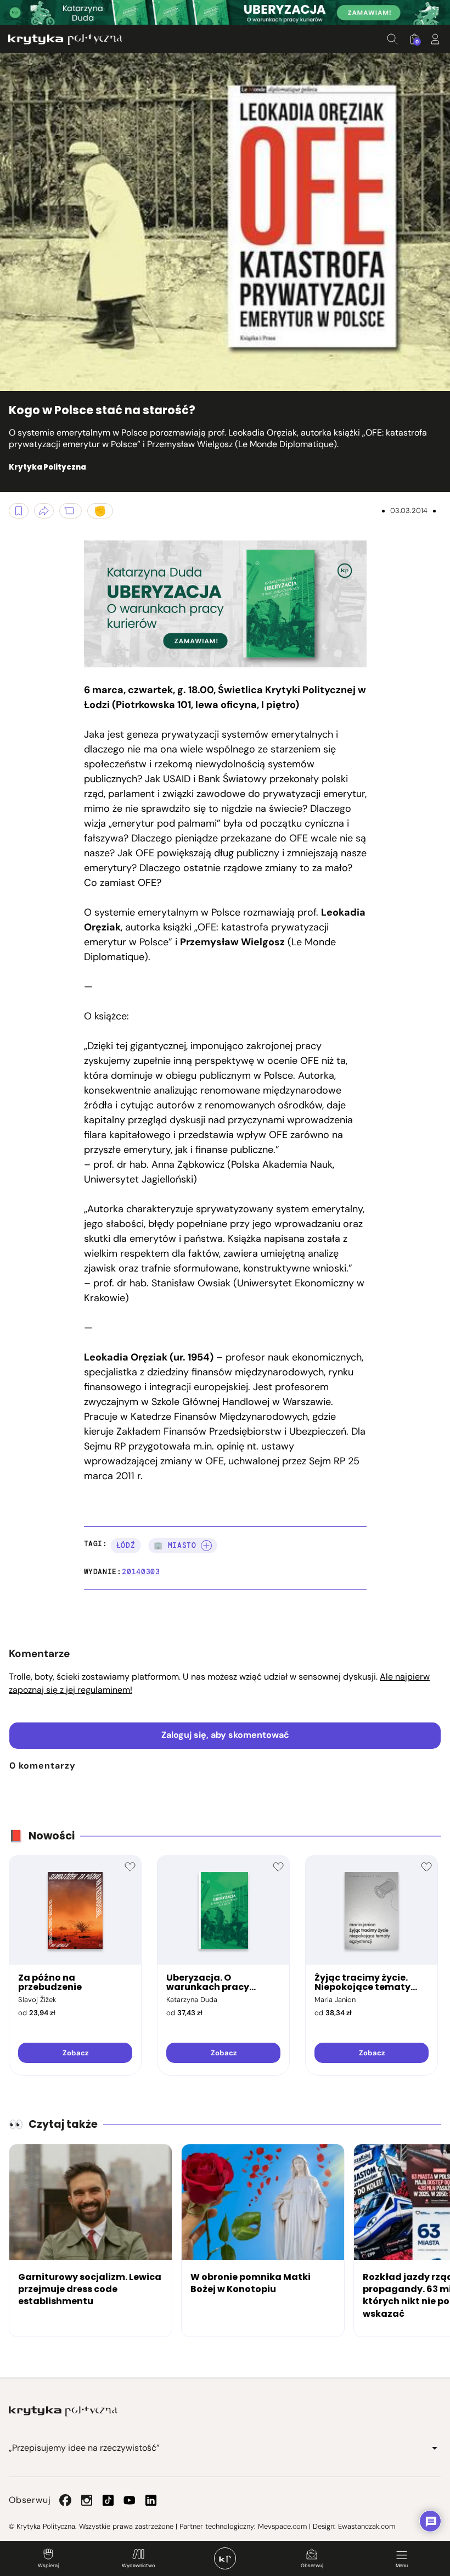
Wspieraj (48, 2566)
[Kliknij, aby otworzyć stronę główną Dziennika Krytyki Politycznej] (225, 2558)
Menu (402, 2566)
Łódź (126, 1545)
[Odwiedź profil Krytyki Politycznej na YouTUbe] (130, 2500)
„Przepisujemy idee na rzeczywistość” (84, 2448)
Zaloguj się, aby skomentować (225, 1735)
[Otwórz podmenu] (435, 2448)
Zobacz (75, 2053)
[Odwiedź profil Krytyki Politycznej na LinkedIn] (151, 2500)
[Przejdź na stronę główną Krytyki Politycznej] (63, 2411)
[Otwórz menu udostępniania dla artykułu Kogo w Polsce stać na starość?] (44, 511)
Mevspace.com (282, 2526)
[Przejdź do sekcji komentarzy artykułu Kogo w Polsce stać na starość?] (71, 511)
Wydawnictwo (138, 2566)
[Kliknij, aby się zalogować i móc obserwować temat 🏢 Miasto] (206, 1546)
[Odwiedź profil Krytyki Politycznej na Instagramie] (87, 2500)
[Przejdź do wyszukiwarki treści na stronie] (392, 39)
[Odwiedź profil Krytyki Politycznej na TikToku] (108, 2500)
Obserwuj (312, 2566)
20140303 (141, 1572)
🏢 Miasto (175, 1545)
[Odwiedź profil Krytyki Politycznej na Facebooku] (65, 2500)
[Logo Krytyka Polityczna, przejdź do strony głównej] (65, 39)
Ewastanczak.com (367, 2526)
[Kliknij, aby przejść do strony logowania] (435, 39)
